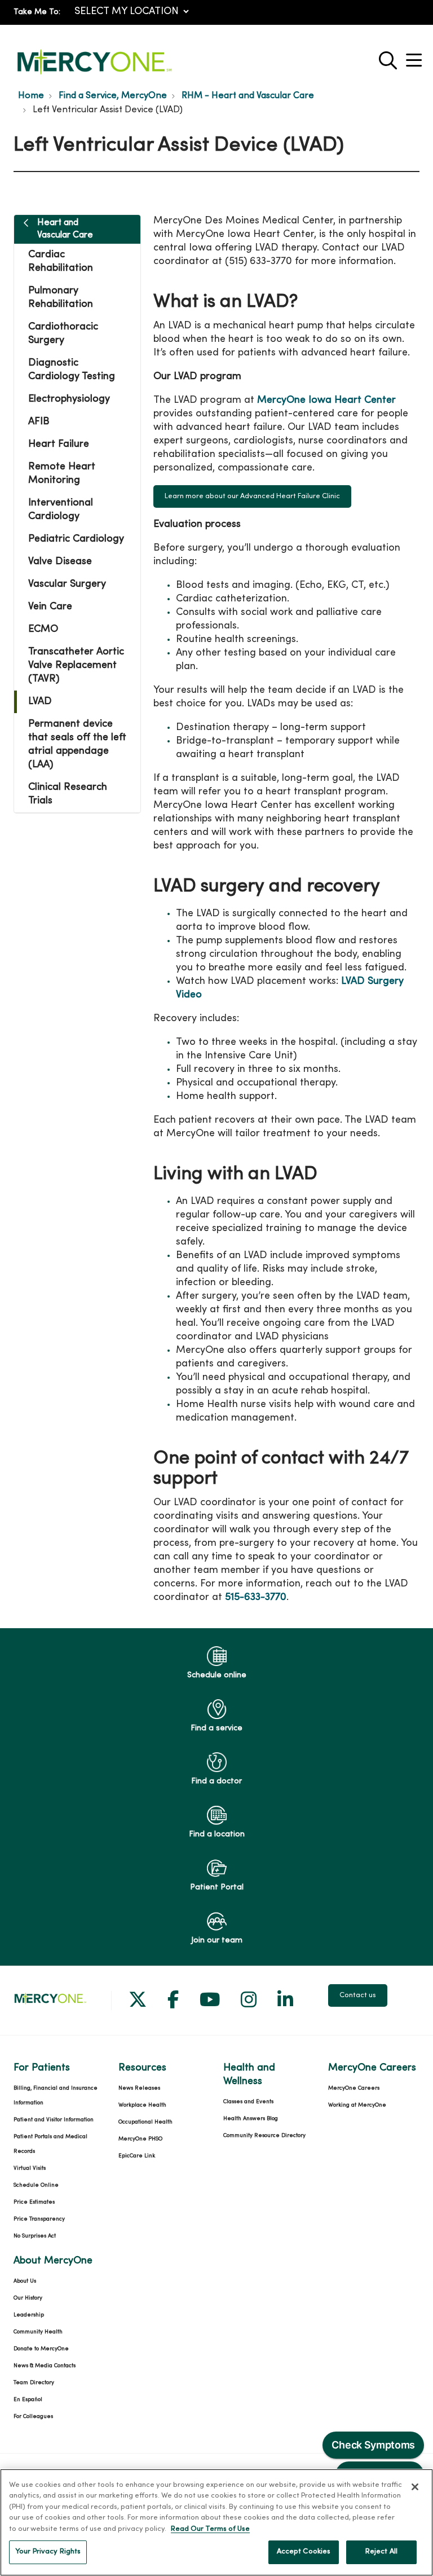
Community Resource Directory (264, 2136)
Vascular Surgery (67, 584)
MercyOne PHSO (140, 2139)
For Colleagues (33, 2417)
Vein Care (50, 607)
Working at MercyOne (357, 2105)
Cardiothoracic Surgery (63, 334)
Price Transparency (39, 2219)
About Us (25, 2281)
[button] (416, 56)
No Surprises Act (35, 2236)
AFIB (39, 422)
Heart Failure (59, 444)
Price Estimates (34, 2202)
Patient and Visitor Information (54, 2120)
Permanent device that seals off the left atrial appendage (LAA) (77, 744)
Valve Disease (60, 562)
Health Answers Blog (251, 2119)
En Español (28, 2400)
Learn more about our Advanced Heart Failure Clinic (252, 496)
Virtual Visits (30, 2168)
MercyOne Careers (354, 2088)
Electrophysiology (69, 399)
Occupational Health (145, 2122)
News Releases (139, 2088)
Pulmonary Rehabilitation (61, 298)
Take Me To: (37, 12)
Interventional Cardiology (61, 510)
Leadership (29, 2315)
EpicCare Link (137, 2156)
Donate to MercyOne (41, 2349)
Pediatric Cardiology (76, 539)
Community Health (38, 2332)
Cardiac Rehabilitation (61, 261)
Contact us (358, 1995)
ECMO (43, 629)
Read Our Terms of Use (210, 2529)
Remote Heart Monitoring (62, 474)
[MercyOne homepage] (94, 75)
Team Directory (34, 2383)
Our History (28, 2298)
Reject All (381, 2552)
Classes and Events (248, 2102)
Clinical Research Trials (68, 794)
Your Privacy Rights (48, 2552)
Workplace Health (142, 2105)
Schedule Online (36, 2185)
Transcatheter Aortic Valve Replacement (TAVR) (76, 665)
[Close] (415, 2487)
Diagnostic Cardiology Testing (72, 370)
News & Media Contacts (45, 2366)
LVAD (40, 702)
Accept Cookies (304, 2552)
